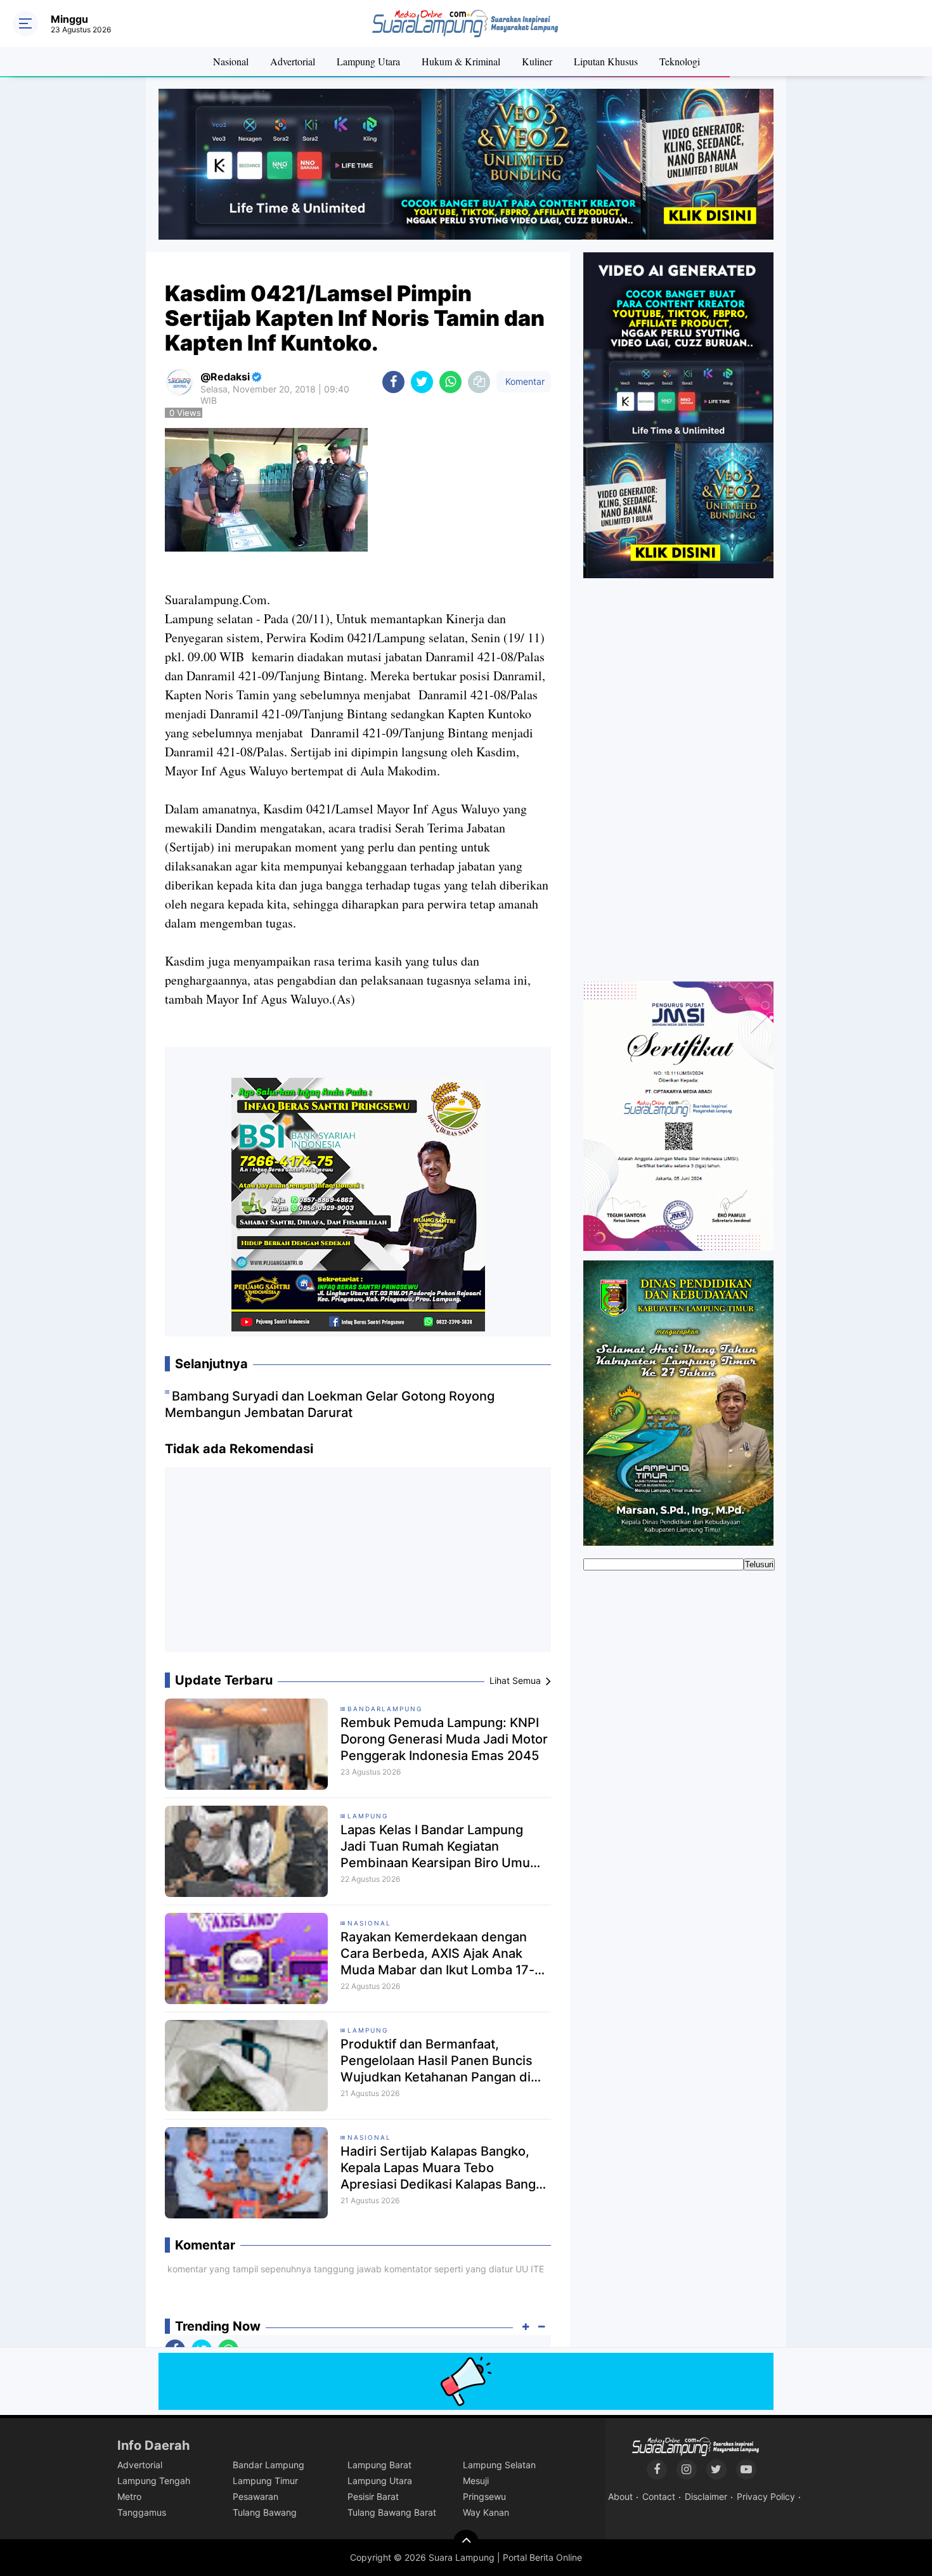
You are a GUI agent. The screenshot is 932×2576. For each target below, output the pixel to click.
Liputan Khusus (606, 61)
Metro (129, 2496)
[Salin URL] (479, 382)
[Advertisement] (358, 1565)
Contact (659, 2496)
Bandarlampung (385, 1709)
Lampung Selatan (499, 2465)
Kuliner (537, 61)
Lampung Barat (379, 2465)
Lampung (368, 1816)
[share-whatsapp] (450, 382)
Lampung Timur (265, 2481)
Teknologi (680, 61)
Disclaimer (706, 2496)
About (620, 2496)
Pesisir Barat (373, 2496)
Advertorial (293, 61)
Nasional (231, 61)
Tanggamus (142, 2512)
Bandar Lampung (269, 2465)
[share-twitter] (422, 382)
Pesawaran (256, 2496)
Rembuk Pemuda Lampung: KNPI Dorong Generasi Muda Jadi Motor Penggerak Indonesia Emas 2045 (444, 1739)
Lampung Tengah (154, 2481)
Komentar (524, 381)
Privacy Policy (766, 2496)
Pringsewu (484, 2496)
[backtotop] (466, 2542)
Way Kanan (486, 2512)
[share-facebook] (393, 382)
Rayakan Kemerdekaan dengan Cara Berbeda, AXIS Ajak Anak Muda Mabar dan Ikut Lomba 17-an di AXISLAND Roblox (445, 1954)
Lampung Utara (368, 61)
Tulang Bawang (265, 2512)
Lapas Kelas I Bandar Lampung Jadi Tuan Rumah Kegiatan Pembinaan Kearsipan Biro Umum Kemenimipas (441, 1847)
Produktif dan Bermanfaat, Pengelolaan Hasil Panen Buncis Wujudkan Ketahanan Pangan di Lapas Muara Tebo (437, 2061)
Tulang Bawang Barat (392, 2512)
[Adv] (678, 415)
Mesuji (476, 2481)
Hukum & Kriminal (461, 61)
